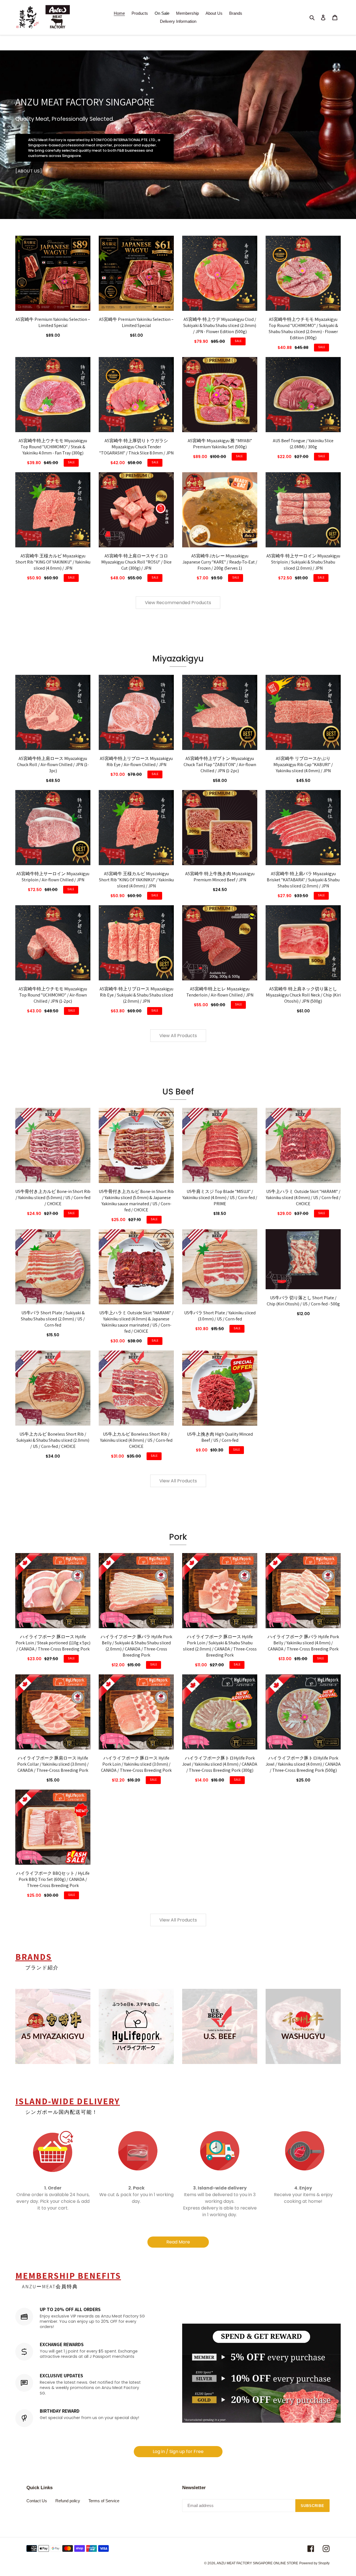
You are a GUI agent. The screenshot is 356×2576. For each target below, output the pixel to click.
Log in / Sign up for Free (178, 2451)
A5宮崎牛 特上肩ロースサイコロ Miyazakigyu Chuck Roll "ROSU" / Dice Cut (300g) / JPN (136, 562)
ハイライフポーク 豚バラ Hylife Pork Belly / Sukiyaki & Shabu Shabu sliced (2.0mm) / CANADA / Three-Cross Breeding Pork (136, 1646)
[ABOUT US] (29, 171)
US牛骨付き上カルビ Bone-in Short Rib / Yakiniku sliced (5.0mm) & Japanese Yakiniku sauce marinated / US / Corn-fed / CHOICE (136, 1201)
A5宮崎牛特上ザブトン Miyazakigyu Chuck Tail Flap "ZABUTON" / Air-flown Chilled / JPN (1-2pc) (220, 765)
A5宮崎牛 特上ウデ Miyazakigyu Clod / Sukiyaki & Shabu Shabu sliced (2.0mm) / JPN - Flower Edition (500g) (220, 325)
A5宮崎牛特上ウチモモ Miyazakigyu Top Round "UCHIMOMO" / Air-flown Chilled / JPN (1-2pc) (53, 995)
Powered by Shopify (314, 2563)
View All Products (178, 1036)
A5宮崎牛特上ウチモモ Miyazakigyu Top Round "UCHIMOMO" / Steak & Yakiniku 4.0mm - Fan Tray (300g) (53, 447)
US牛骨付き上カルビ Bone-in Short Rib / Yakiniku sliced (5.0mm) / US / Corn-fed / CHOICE (53, 1198)
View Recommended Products (178, 603)
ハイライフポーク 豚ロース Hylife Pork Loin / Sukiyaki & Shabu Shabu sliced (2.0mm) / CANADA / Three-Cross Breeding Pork (220, 1646)
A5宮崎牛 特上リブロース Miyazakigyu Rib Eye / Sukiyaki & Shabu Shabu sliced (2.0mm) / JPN (136, 995)
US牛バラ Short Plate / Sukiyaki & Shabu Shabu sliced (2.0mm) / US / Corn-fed (53, 1319)
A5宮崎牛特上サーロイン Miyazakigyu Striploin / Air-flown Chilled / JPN (53, 877)
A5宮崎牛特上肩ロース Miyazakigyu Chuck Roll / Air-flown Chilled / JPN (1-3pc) (53, 765)
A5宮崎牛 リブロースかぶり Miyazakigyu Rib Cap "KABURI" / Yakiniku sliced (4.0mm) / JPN (303, 765)
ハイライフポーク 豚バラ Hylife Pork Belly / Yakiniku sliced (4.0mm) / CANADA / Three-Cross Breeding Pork (303, 1643)
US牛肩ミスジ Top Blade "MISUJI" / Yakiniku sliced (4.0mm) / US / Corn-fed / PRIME (220, 1198)
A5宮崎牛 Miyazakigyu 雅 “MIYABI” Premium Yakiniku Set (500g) (220, 444)
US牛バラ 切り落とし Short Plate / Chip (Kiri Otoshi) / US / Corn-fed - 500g (303, 1301)
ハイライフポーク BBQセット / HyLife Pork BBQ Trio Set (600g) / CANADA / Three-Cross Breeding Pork (53, 1879)
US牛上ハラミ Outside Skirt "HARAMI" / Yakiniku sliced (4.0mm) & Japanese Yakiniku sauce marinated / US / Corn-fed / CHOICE (136, 1322)
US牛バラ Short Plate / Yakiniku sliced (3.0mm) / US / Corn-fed (220, 1316)
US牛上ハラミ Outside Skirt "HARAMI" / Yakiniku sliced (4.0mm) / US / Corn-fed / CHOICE (303, 1198)
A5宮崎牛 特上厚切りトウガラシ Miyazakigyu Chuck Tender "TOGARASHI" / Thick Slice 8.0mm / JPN (136, 447)
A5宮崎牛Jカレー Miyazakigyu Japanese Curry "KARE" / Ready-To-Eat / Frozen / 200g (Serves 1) (220, 562)
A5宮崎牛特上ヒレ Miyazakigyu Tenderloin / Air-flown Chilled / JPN (220, 992)
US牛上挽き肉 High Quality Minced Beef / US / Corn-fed (220, 1437)
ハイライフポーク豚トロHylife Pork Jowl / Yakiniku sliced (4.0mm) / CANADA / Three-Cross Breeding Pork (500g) (303, 1764)
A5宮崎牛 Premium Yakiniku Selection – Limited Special (53, 322)
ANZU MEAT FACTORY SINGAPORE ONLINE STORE (257, 2563)
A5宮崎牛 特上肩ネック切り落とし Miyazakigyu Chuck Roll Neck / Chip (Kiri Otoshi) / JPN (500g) (303, 995)
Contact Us (37, 2501)
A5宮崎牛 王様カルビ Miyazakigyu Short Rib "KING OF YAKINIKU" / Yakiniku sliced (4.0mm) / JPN (53, 562)
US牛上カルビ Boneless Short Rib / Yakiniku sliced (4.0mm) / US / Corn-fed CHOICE (136, 1440)
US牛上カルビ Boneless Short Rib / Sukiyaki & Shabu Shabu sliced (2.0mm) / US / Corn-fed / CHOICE (53, 1440)
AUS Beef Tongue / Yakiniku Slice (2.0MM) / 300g (303, 444)
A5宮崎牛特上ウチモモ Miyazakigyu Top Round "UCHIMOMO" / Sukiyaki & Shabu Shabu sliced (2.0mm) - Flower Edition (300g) (303, 329)
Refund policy (68, 2501)
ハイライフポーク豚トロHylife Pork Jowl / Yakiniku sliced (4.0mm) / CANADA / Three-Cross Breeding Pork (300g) (220, 1764)
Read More (178, 2242)
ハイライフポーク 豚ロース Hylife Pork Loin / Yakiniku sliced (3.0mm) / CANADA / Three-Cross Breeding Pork (136, 1764)
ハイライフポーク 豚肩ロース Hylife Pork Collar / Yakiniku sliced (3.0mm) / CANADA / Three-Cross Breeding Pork (53, 1764)
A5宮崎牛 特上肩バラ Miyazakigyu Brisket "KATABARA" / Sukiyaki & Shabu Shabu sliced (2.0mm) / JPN (303, 880)
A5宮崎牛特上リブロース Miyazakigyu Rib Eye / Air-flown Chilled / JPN (136, 762)
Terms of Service (104, 2501)
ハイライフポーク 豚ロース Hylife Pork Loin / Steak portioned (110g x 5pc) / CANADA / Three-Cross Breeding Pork (53, 1643)
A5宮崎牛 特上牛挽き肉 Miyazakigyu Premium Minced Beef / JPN (220, 877)
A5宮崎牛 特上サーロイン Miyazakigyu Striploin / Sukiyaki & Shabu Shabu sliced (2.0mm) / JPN (303, 562)
